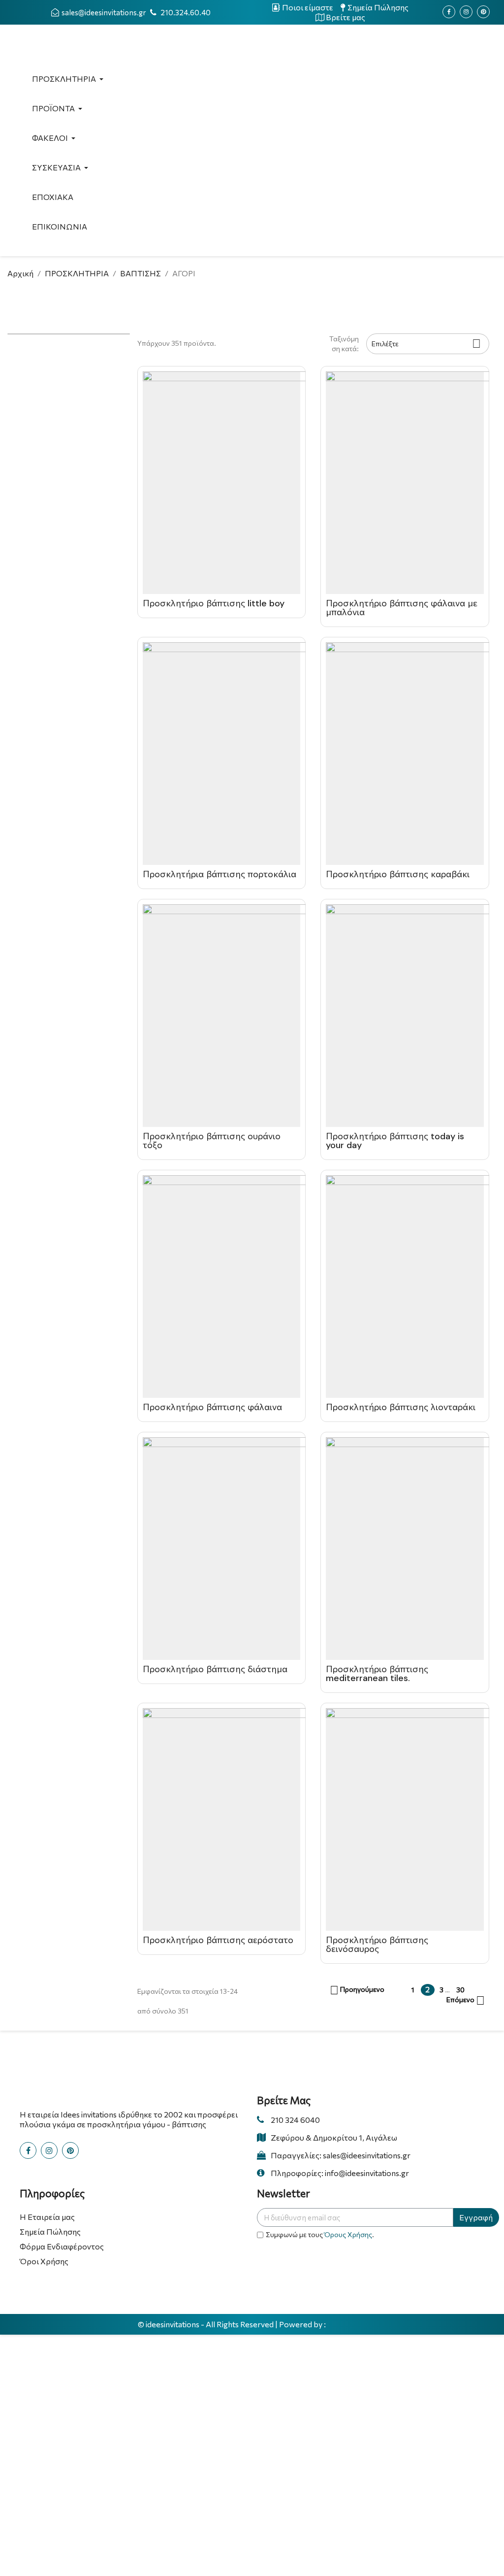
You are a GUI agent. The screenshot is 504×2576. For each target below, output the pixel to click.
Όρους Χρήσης (348, 2234)
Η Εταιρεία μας (47, 2217)
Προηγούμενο (357, 1990)
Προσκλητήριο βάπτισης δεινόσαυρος (377, 1945)
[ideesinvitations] (347, 2325)
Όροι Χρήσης (44, 2261)
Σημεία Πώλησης (50, 2231)
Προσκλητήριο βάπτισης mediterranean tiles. (377, 1674)
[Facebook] (449, 12)
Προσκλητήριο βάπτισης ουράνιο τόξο (212, 1141)
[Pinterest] (483, 12)
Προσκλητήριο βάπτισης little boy (214, 603)
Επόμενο (466, 2001)
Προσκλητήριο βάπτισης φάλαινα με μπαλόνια (402, 608)
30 (460, 1990)
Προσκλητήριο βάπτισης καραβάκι (398, 874)
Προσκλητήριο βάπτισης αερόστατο (218, 1940)
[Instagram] (466, 12)
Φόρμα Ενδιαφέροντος (62, 2246)
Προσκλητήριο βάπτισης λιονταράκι (401, 1407)
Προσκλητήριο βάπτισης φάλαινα (212, 1407)
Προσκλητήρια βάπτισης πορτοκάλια (220, 874)
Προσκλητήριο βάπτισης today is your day (395, 1141)
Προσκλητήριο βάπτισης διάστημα (215, 1669)
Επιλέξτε (426, 344)
